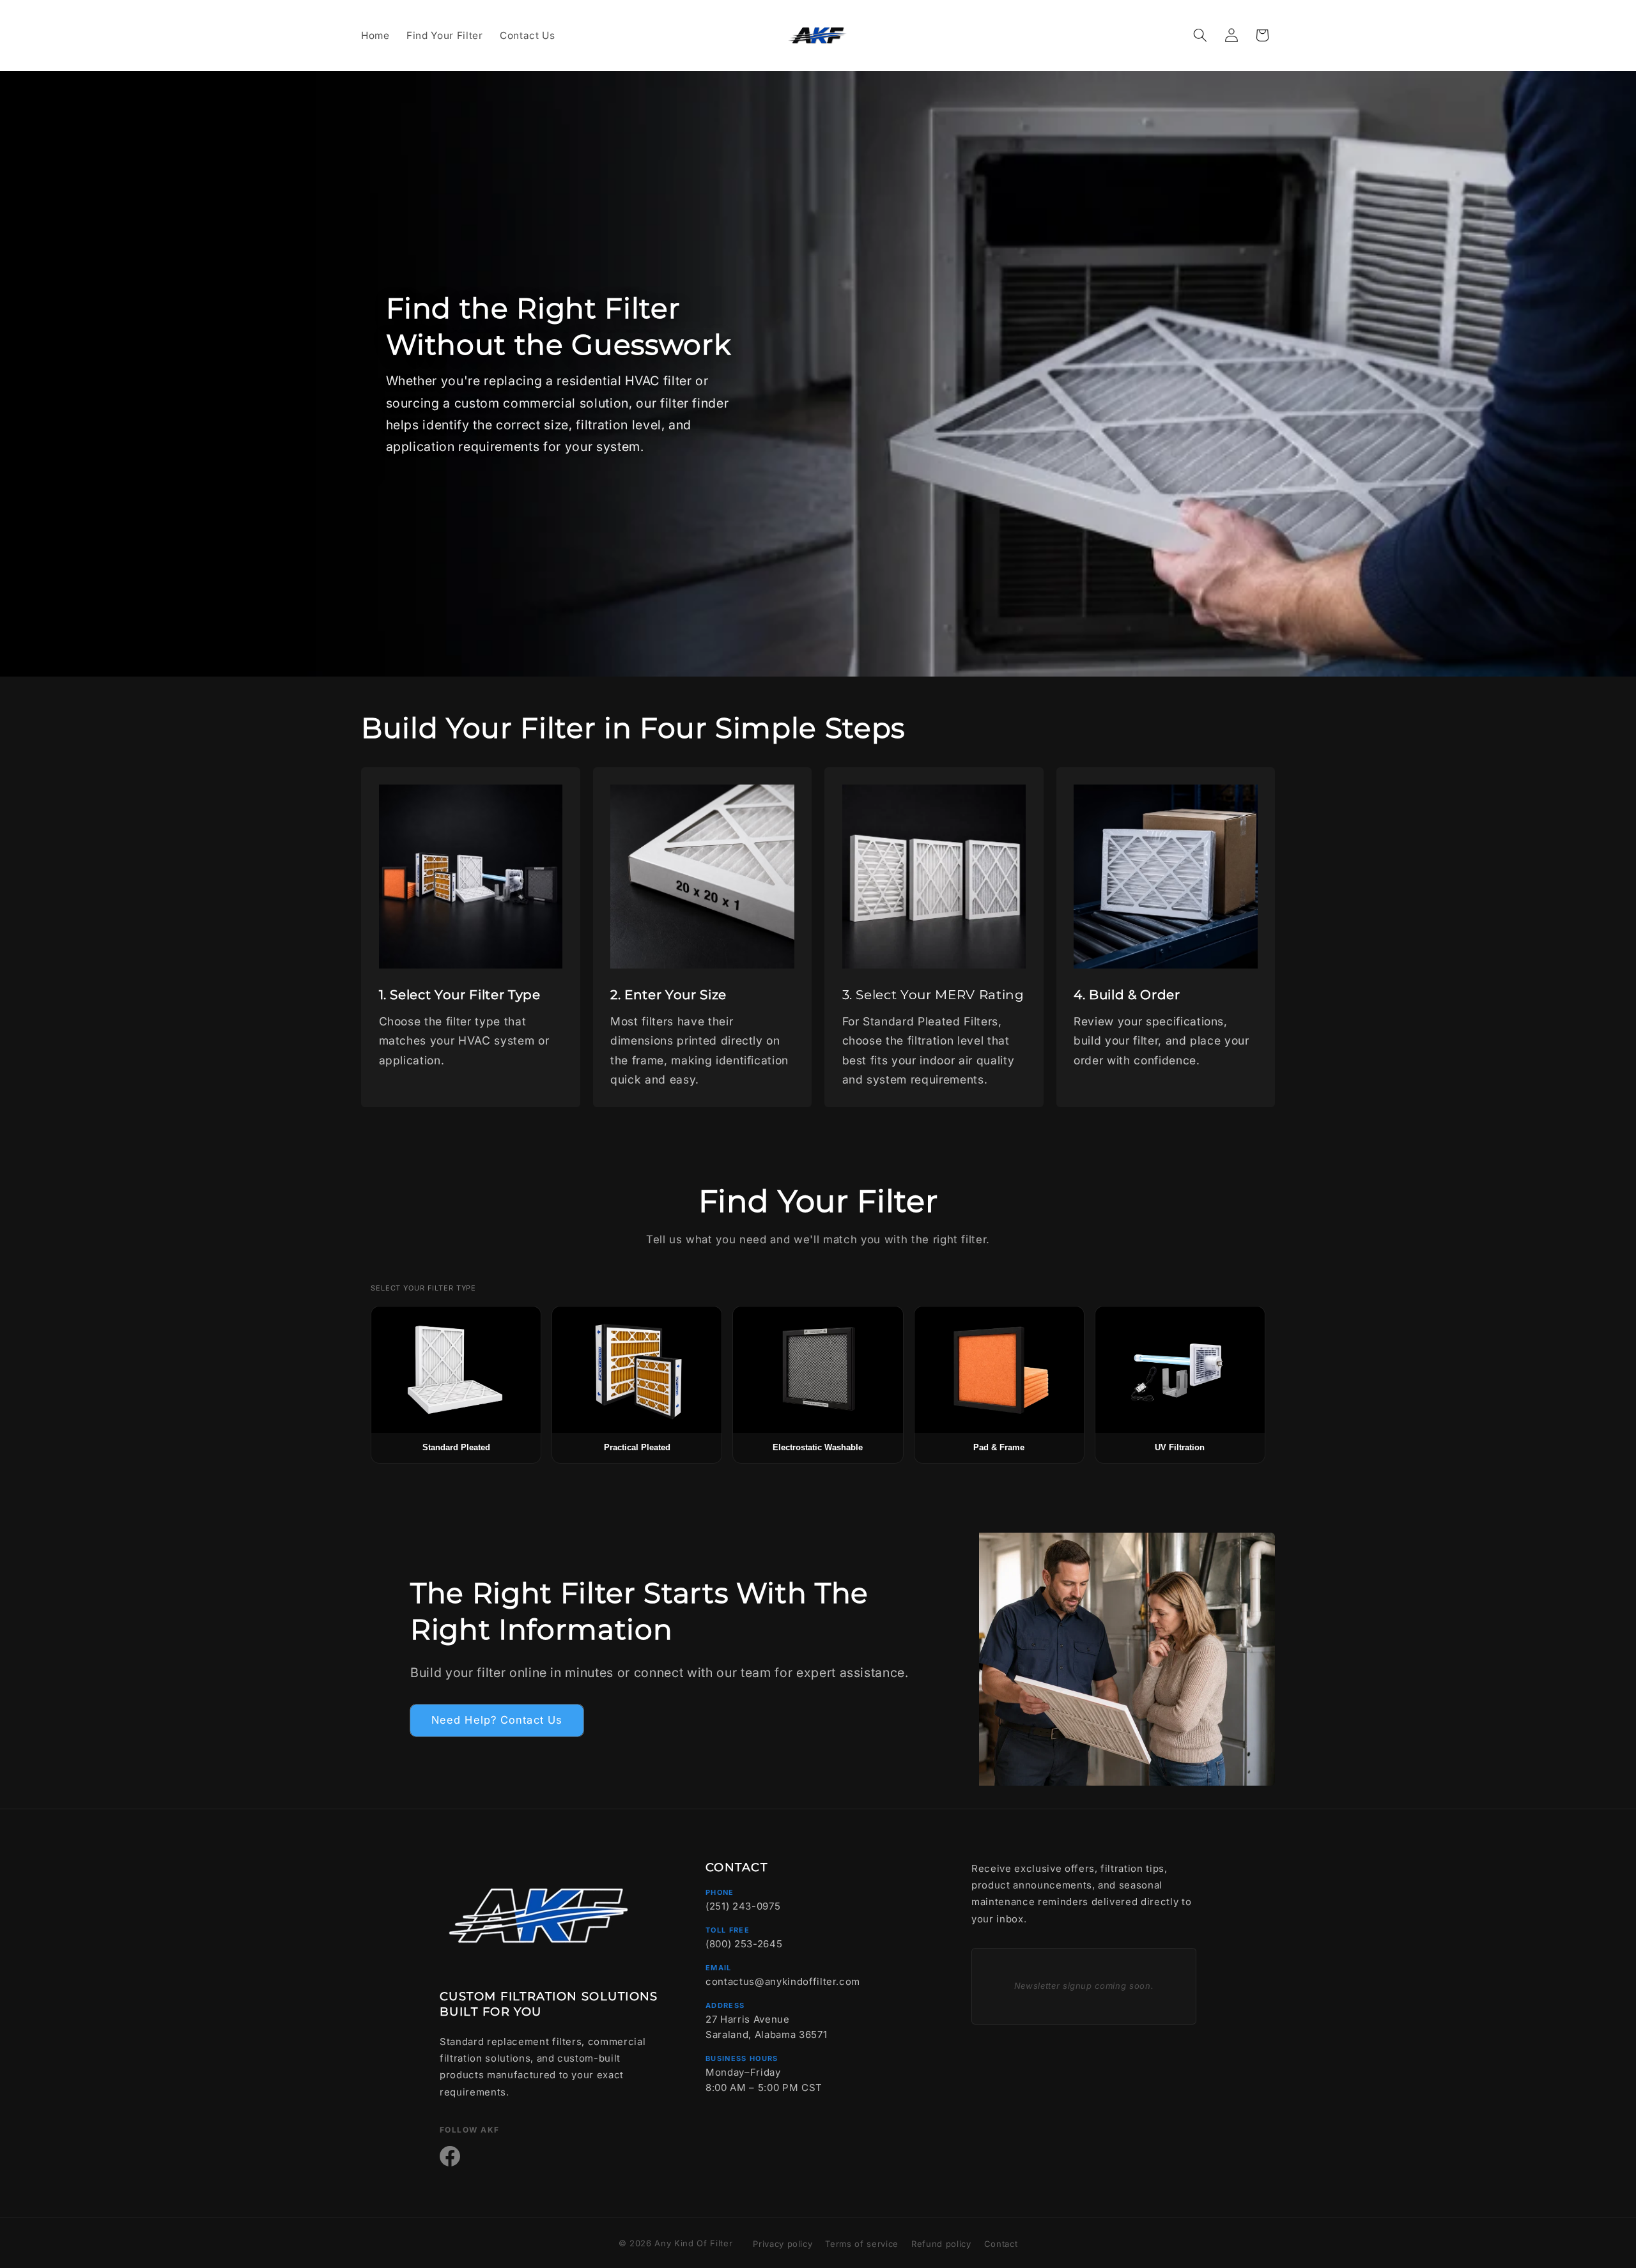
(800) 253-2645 (744, 1944)
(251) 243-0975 (743, 1906)
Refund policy (941, 2244)
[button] (1200, 35)
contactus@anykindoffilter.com (783, 1981)
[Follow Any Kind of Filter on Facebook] (450, 2156)
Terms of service (862, 2244)
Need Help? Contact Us (497, 1720)
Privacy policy (783, 2244)
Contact (1001, 2244)
